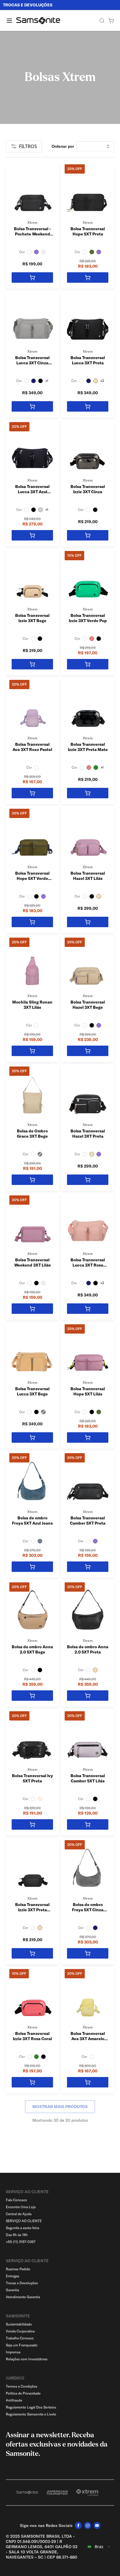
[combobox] (99, 2547)
